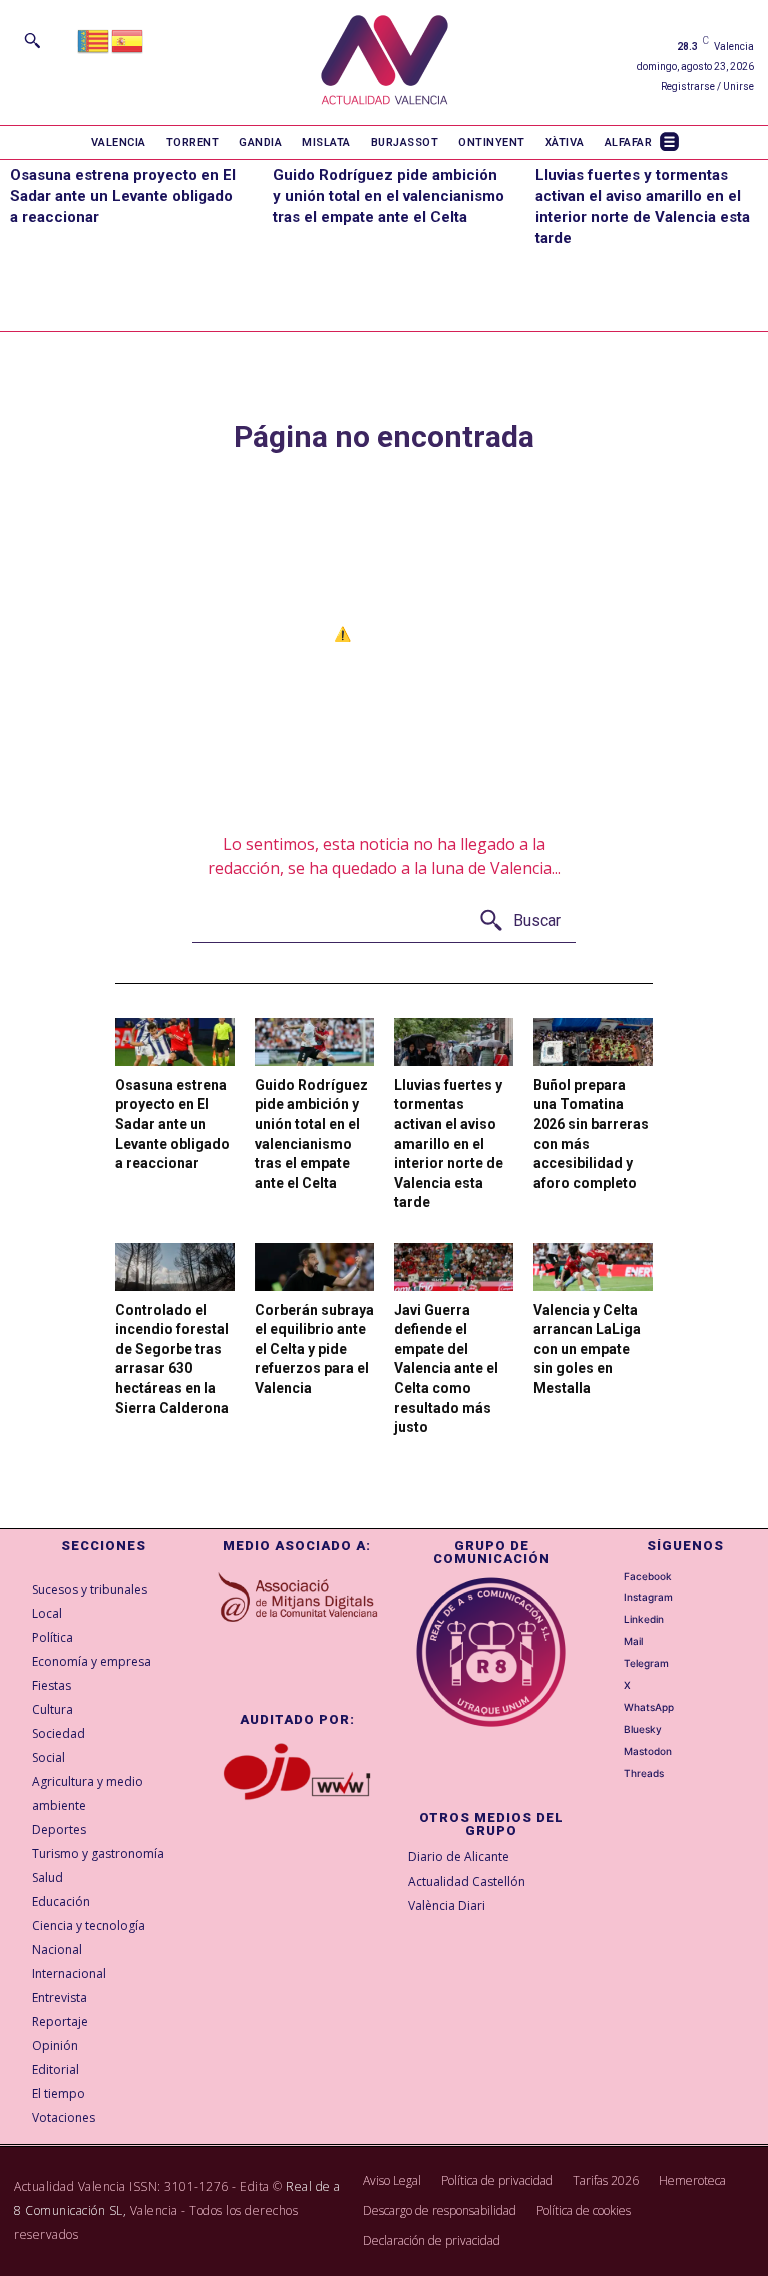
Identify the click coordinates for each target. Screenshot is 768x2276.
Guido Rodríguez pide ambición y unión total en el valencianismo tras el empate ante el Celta (388, 196)
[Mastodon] (612, 1752)
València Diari (446, 1905)
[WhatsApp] (612, 1708)
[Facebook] (612, 1576)
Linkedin (644, 1619)
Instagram (648, 1597)
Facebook (648, 1576)
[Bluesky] (612, 1730)
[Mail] (612, 1642)
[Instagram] (612, 1598)
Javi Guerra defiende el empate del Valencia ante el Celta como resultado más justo (446, 1369)
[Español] (128, 39)
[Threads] (612, 1774)
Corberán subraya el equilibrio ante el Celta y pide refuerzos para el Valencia (314, 1349)
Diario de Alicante (458, 1856)
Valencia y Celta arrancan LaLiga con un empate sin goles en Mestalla (587, 1349)
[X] (612, 1686)
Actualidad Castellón (466, 1881)
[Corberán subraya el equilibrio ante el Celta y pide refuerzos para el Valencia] (314, 1267)
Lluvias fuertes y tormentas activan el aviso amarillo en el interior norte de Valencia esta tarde (448, 1144)
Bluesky (643, 1729)
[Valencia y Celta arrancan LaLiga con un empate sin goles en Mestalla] (592, 1267)
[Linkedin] (612, 1620)
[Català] (94, 39)
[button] (32, 40)
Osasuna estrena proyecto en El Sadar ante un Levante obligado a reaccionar (123, 196)
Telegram (646, 1663)
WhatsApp (649, 1707)
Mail (633, 1641)
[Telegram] (612, 1664)
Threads (644, 1773)
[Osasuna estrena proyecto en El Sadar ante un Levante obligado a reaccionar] (174, 1042)
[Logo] (384, 62)
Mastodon (648, 1751)
